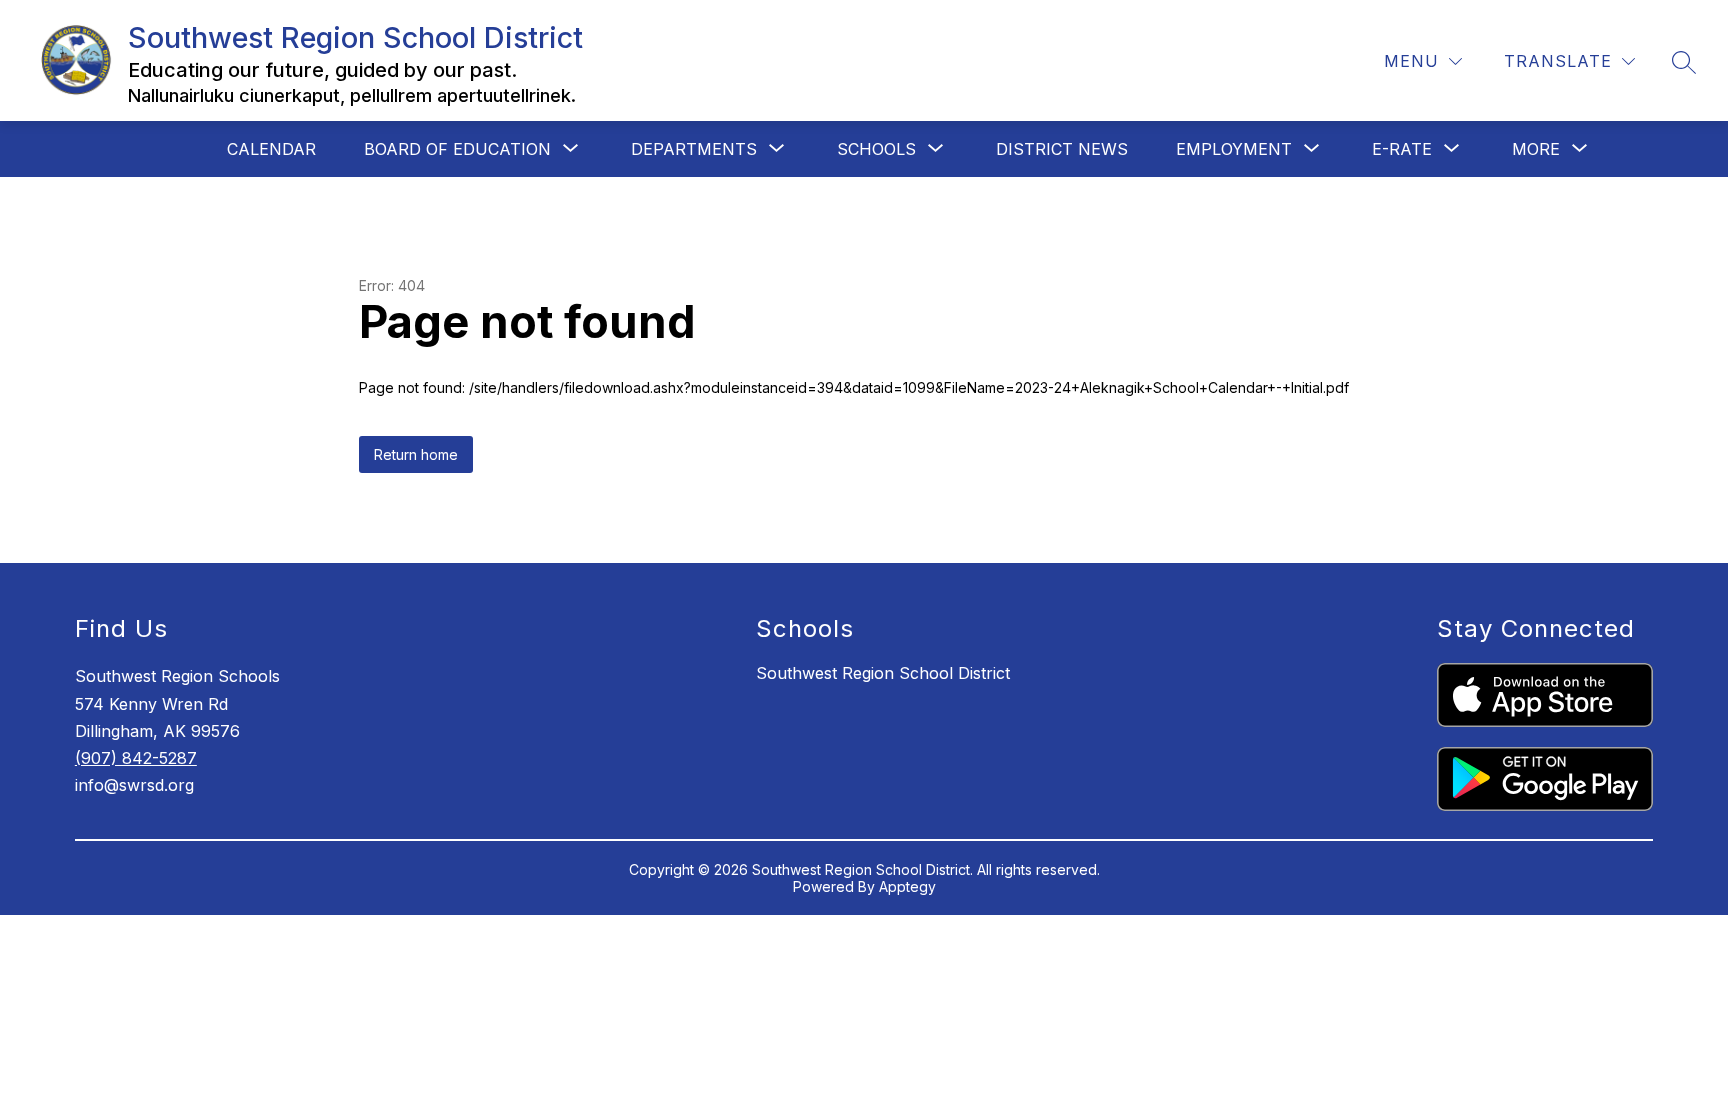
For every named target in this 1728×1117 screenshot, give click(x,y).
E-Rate (1402, 149)
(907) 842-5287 (136, 758)
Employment (1234, 149)
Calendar (271, 149)
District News (1062, 149)
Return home (416, 454)
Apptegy (907, 886)
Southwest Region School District (883, 673)
